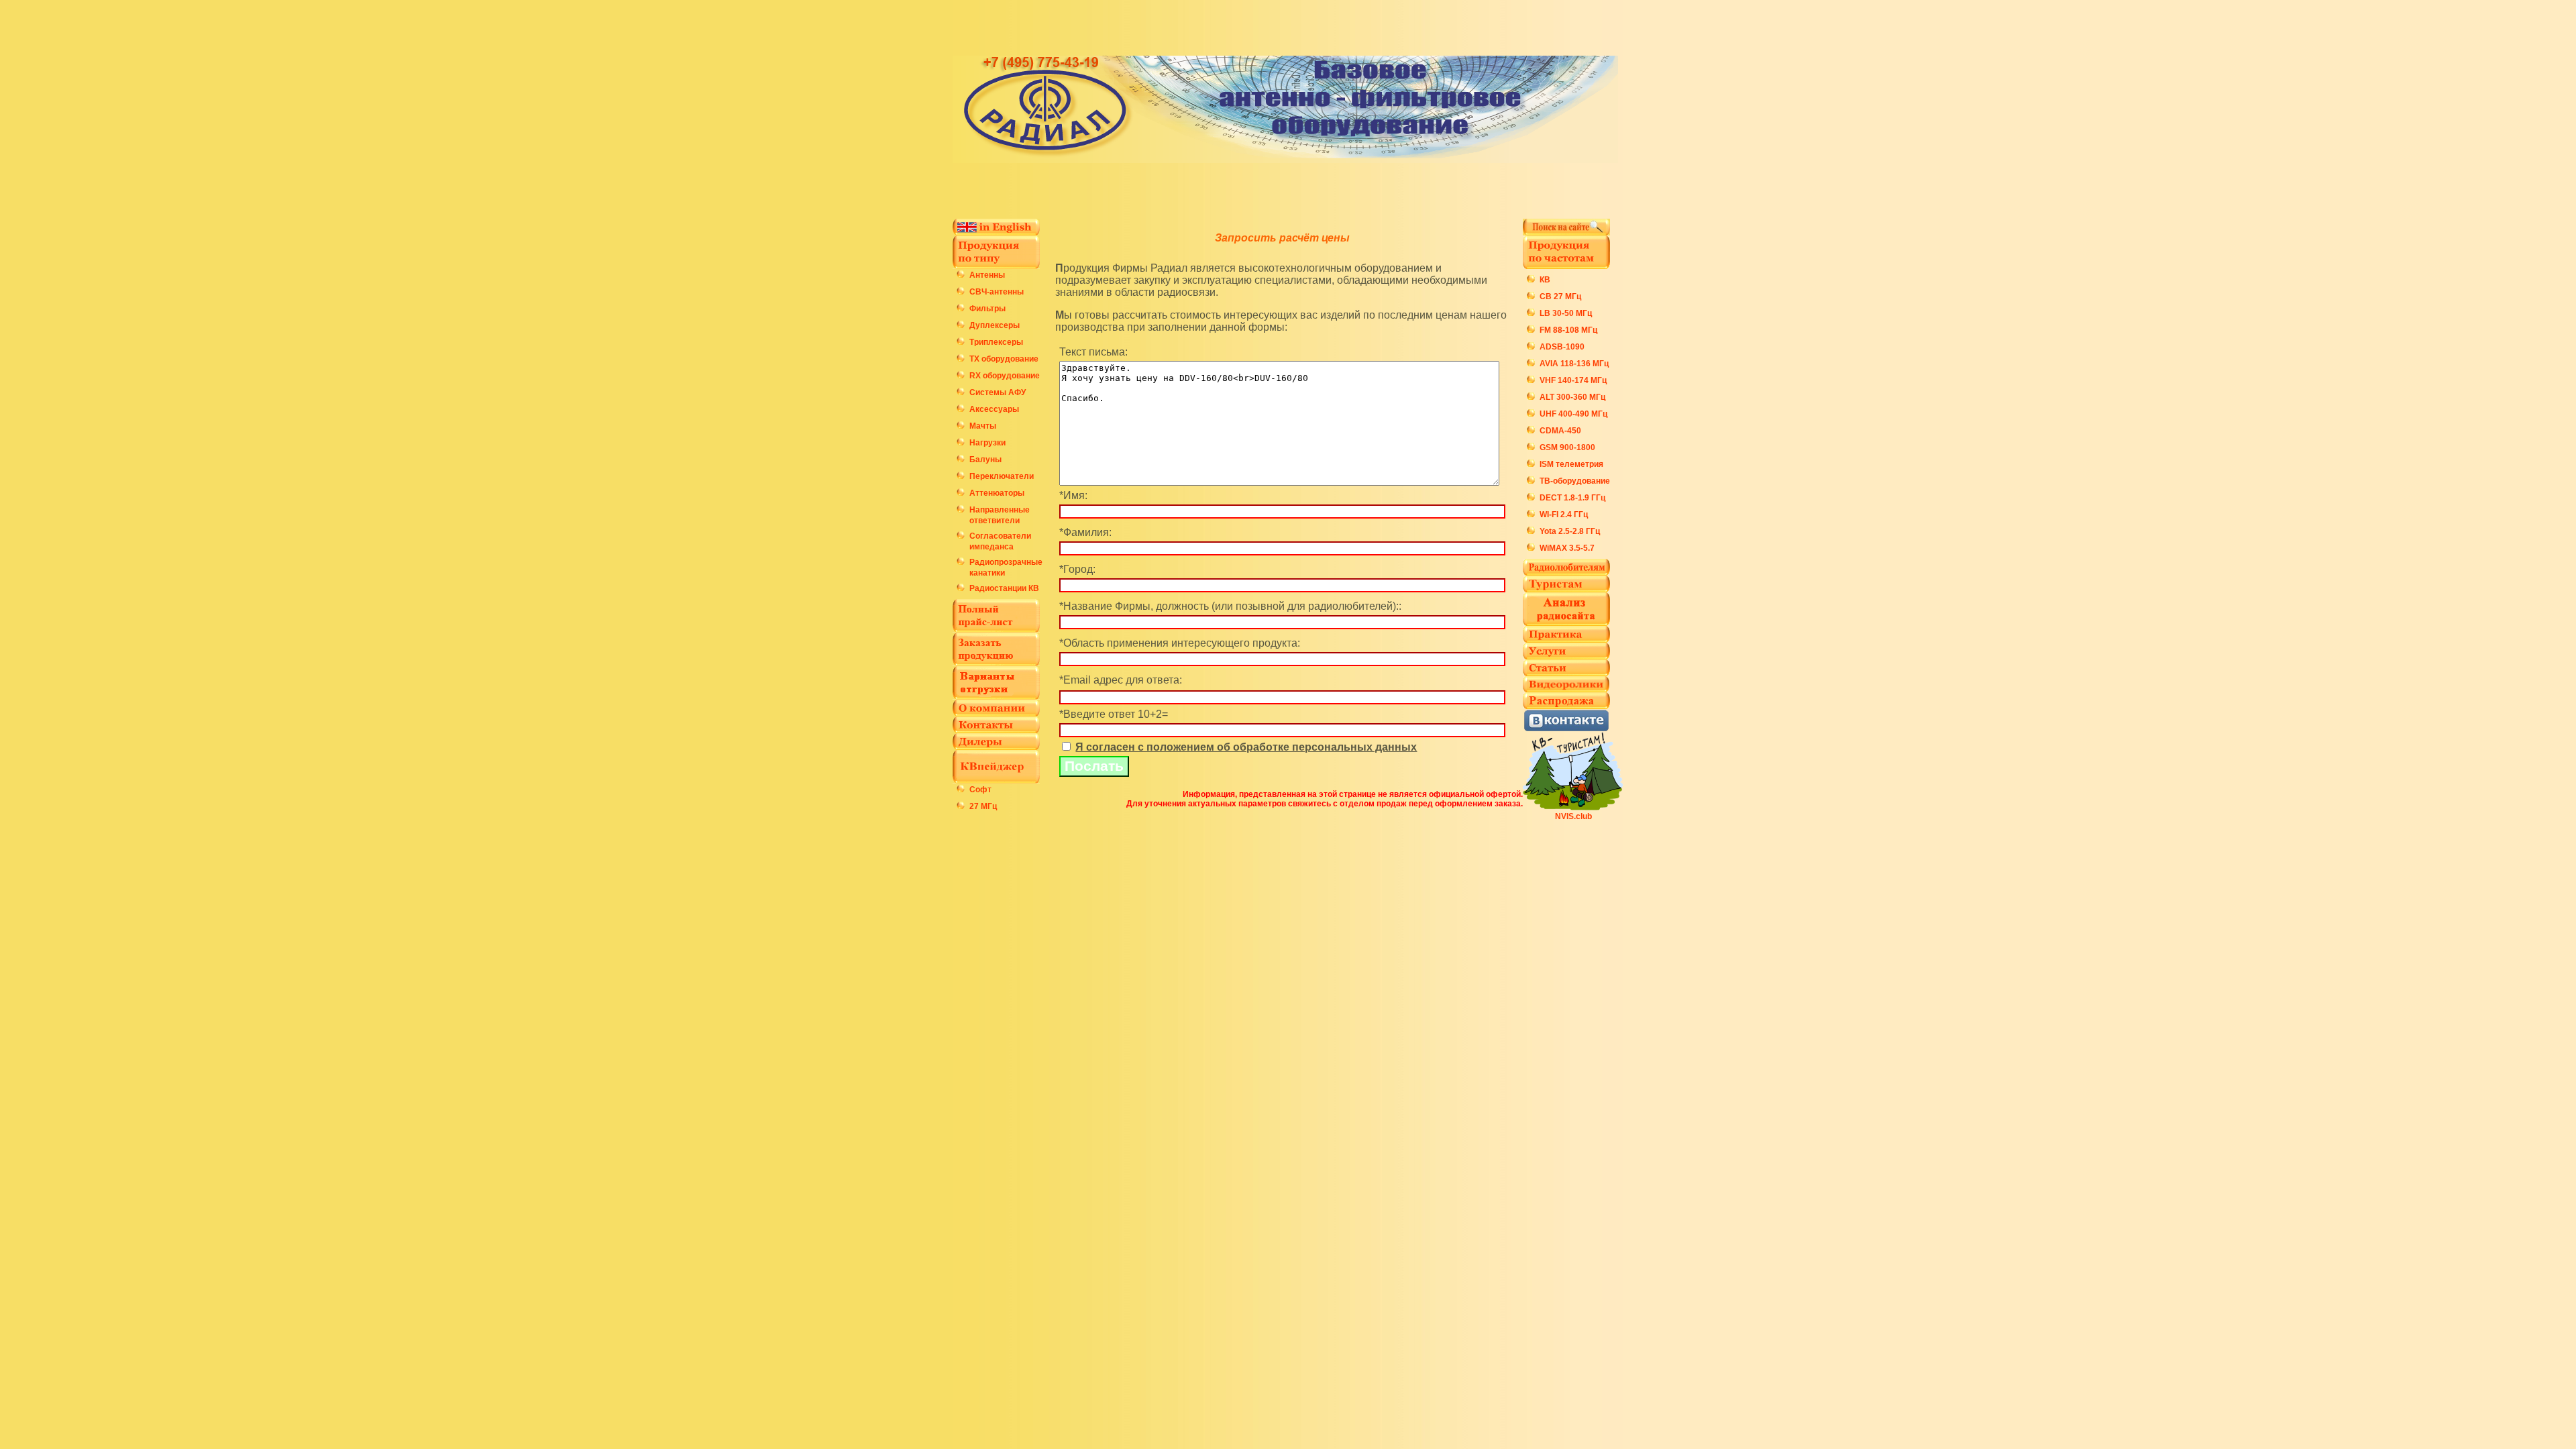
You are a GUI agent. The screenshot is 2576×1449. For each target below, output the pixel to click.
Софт (980, 790)
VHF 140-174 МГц (1573, 380)
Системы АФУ (998, 392)
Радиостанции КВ (1004, 588)
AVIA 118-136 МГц (1574, 364)
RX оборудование (1005, 376)
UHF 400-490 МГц (1573, 414)
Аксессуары (994, 409)
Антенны (987, 275)
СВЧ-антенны (997, 292)
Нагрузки (987, 443)
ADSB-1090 (1562, 347)
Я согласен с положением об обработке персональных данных (1246, 747)
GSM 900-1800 (1567, 447)
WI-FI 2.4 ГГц (1564, 515)
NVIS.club (1573, 816)
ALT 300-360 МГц (1572, 397)
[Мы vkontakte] (1566, 728)
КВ (1545, 280)
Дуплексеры (995, 325)
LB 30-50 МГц (1566, 313)
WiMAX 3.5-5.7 (1567, 548)
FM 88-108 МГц (1568, 330)
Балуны (985, 460)
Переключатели (1002, 476)
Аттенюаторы (997, 493)
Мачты (983, 426)
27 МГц (983, 806)
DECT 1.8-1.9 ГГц (1572, 498)
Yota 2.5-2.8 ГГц (1570, 531)
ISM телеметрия (1571, 464)
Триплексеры (996, 342)
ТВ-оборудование (1575, 481)
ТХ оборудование (1004, 359)
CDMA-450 (1560, 431)
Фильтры (987, 309)
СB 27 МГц (1560, 297)
